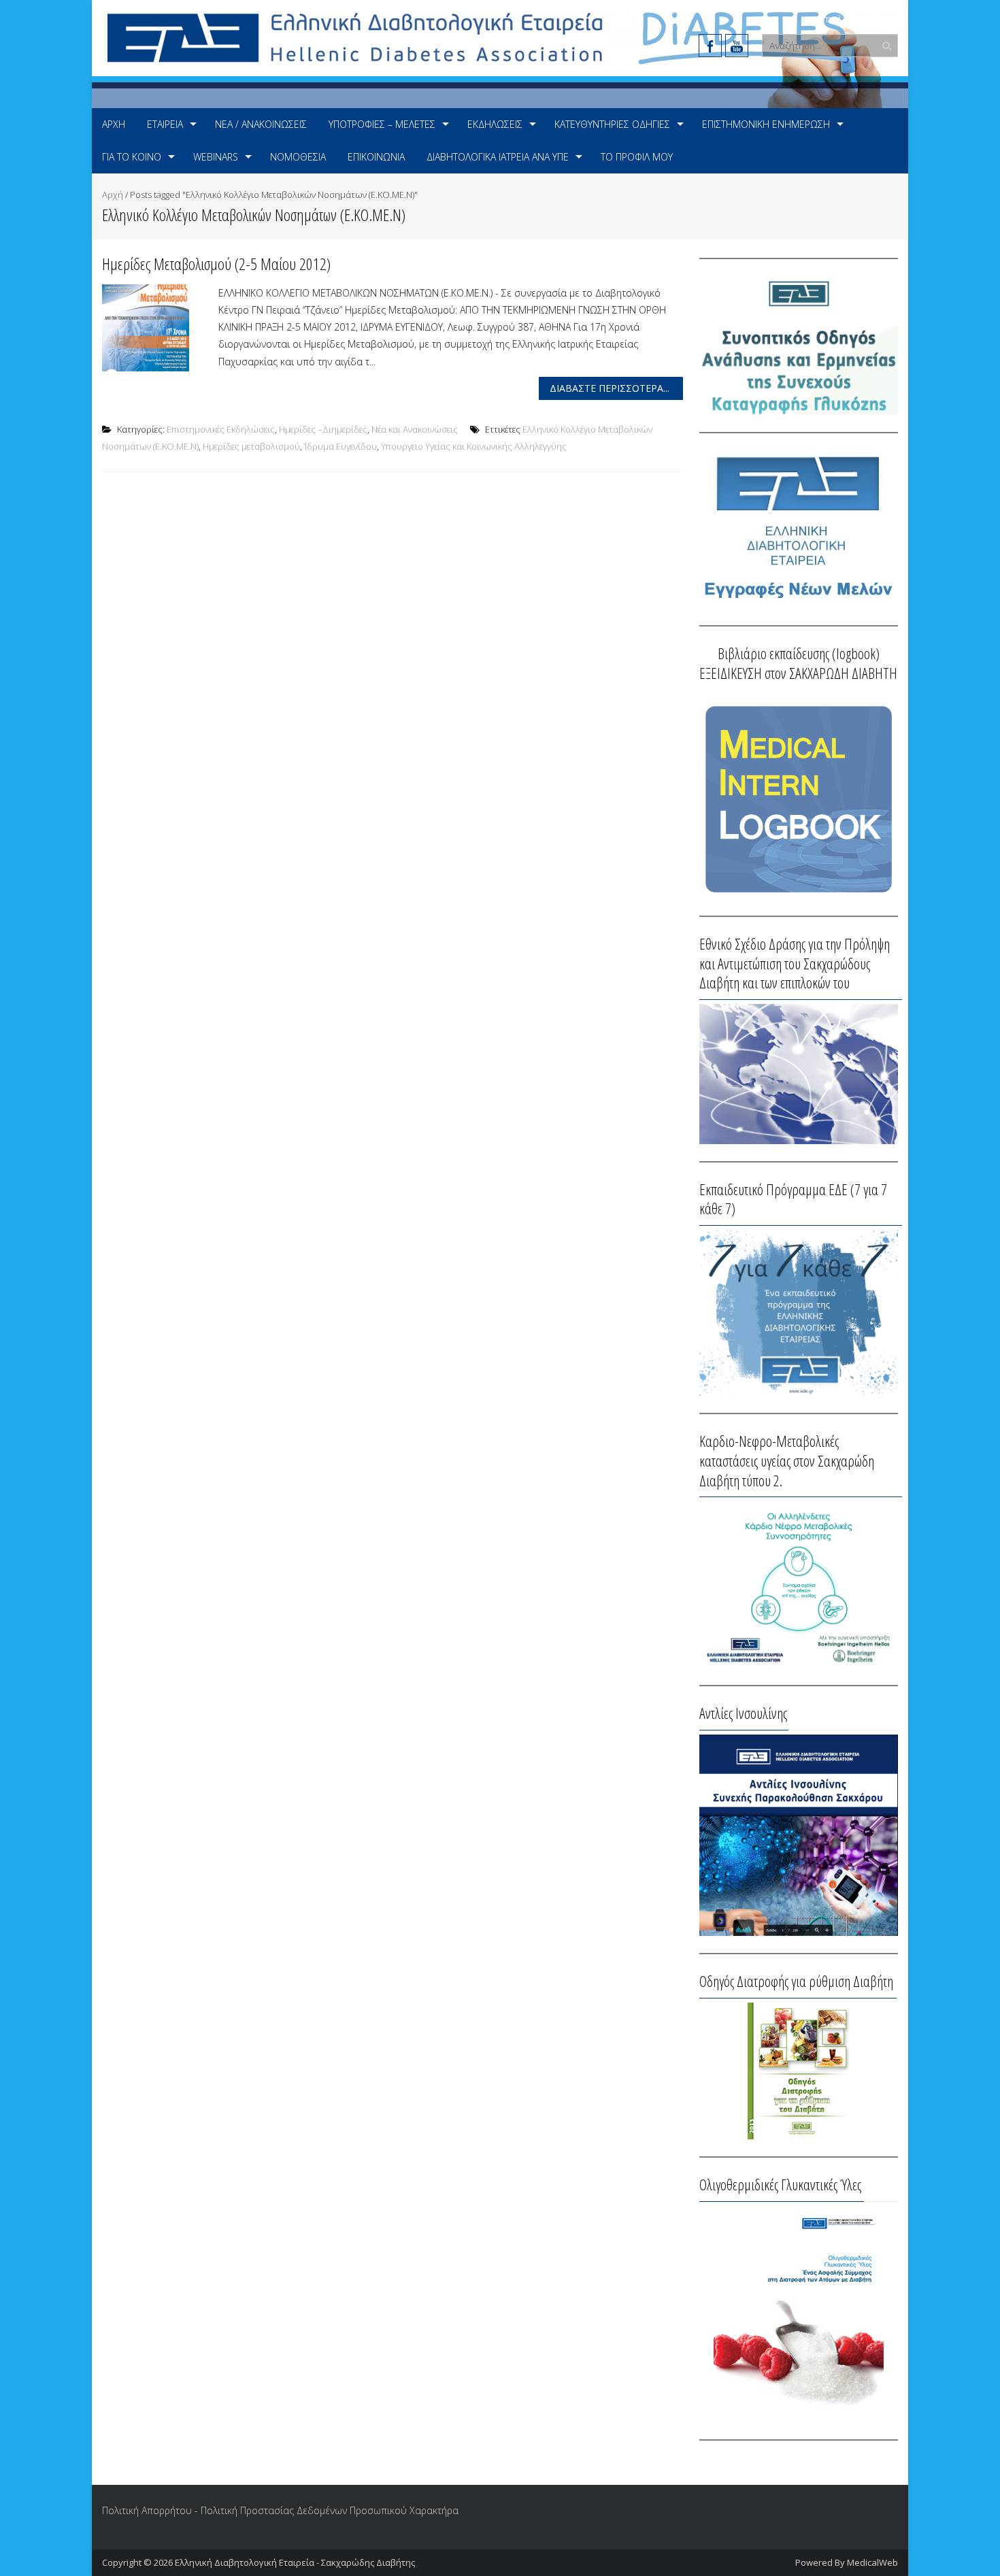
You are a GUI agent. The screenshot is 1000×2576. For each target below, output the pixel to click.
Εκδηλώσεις (495, 124)
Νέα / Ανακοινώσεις (261, 124)
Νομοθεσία (298, 157)
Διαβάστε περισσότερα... (610, 388)
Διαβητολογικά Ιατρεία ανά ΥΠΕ (498, 157)
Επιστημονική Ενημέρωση (766, 124)
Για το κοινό (132, 157)
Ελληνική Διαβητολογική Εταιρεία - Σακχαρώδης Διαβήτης (295, 2562)
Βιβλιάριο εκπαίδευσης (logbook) (799, 653)
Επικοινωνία (376, 157)
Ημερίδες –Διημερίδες (323, 429)
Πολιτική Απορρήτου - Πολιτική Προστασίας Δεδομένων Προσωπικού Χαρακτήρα (280, 2510)
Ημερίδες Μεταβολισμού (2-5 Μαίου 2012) (216, 264)
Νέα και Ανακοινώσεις (415, 429)
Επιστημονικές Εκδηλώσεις (221, 429)
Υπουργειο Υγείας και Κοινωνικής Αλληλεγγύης (474, 446)
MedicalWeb (872, 2562)
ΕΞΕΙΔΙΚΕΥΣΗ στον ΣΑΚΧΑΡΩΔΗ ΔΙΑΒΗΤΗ (798, 673)
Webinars (216, 157)
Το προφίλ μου (637, 157)
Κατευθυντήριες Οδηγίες (612, 124)
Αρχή (114, 124)
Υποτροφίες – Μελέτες (382, 124)
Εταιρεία (165, 124)
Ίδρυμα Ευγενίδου (340, 446)
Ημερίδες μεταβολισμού (251, 446)
